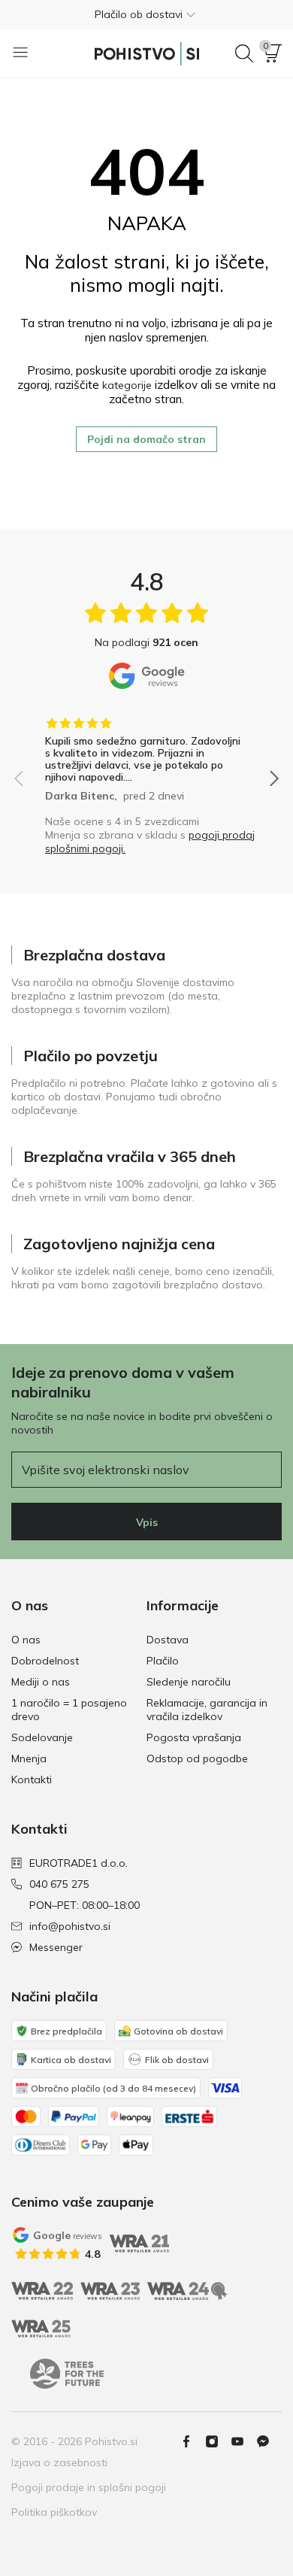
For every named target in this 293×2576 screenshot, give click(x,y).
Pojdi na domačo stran (146, 439)
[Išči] (244, 53)
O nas (26, 1640)
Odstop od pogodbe (197, 1758)
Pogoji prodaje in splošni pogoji (89, 2487)
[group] (146, 754)
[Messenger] (269, 2441)
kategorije (127, 385)
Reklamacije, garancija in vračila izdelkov (207, 1710)
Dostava (168, 1640)
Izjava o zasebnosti (59, 2462)
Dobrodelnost (45, 1661)
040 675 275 (59, 1884)
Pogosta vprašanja (194, 1737)
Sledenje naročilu (189, 1682)
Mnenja (29, 1758)
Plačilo (163, 1661)
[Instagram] (218, 2441)
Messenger (56, 1947)
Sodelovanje (42, 1737)
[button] (146, 14)
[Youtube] (243, 2441)
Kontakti (32, 1780)
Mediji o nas (41, 1682)
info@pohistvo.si (70, 1926)
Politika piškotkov (54, 2512)
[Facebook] (192, 2441)
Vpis (147, 1522)
